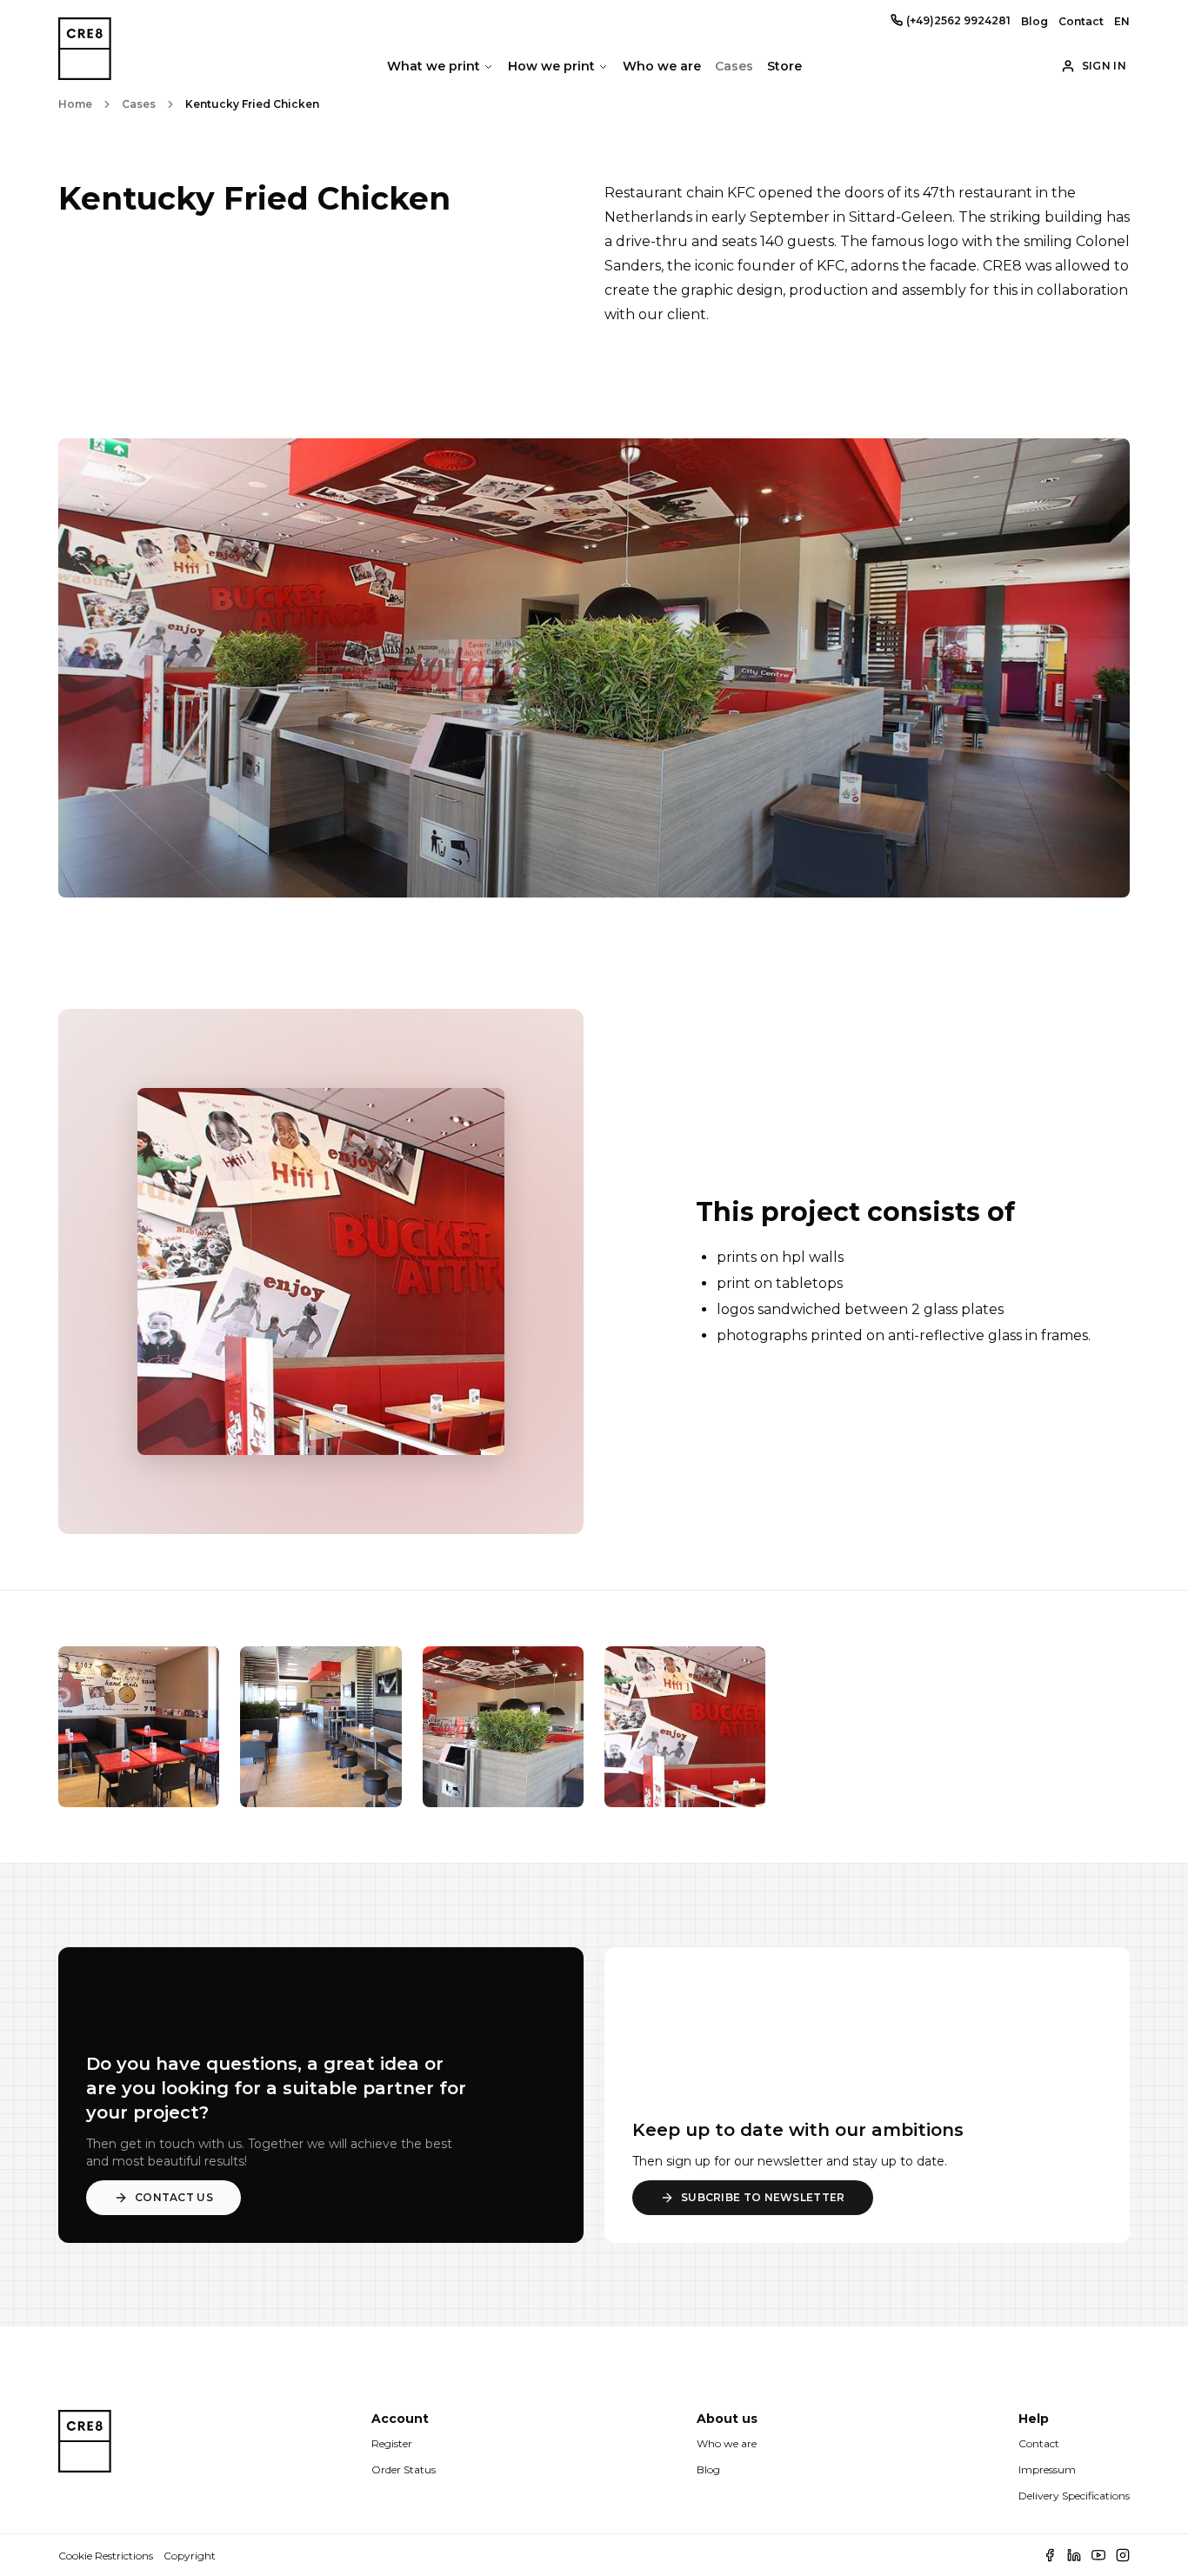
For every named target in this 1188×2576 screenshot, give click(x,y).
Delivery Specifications (1074, 2496)
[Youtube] (1098, 2555)
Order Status (404, 2469)
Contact (1081, 21)
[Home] (85, 2458)
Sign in (1104, 66)
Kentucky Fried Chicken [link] (252, 104)
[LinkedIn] (1074, 2555)
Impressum (1047, 2469)
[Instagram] (1123, 2555)
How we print (551, 66)
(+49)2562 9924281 (958, 20)
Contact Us (174, 2197)
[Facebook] (1050, 2555)
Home (75, 104)
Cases (734, 66)
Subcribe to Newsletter (763, 2197)
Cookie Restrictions (106, 2556)
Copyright (190, 2556)
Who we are (662, 66)
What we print (434, 66)
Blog (1034, 21)
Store (784, 66)
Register (392, 2443)
